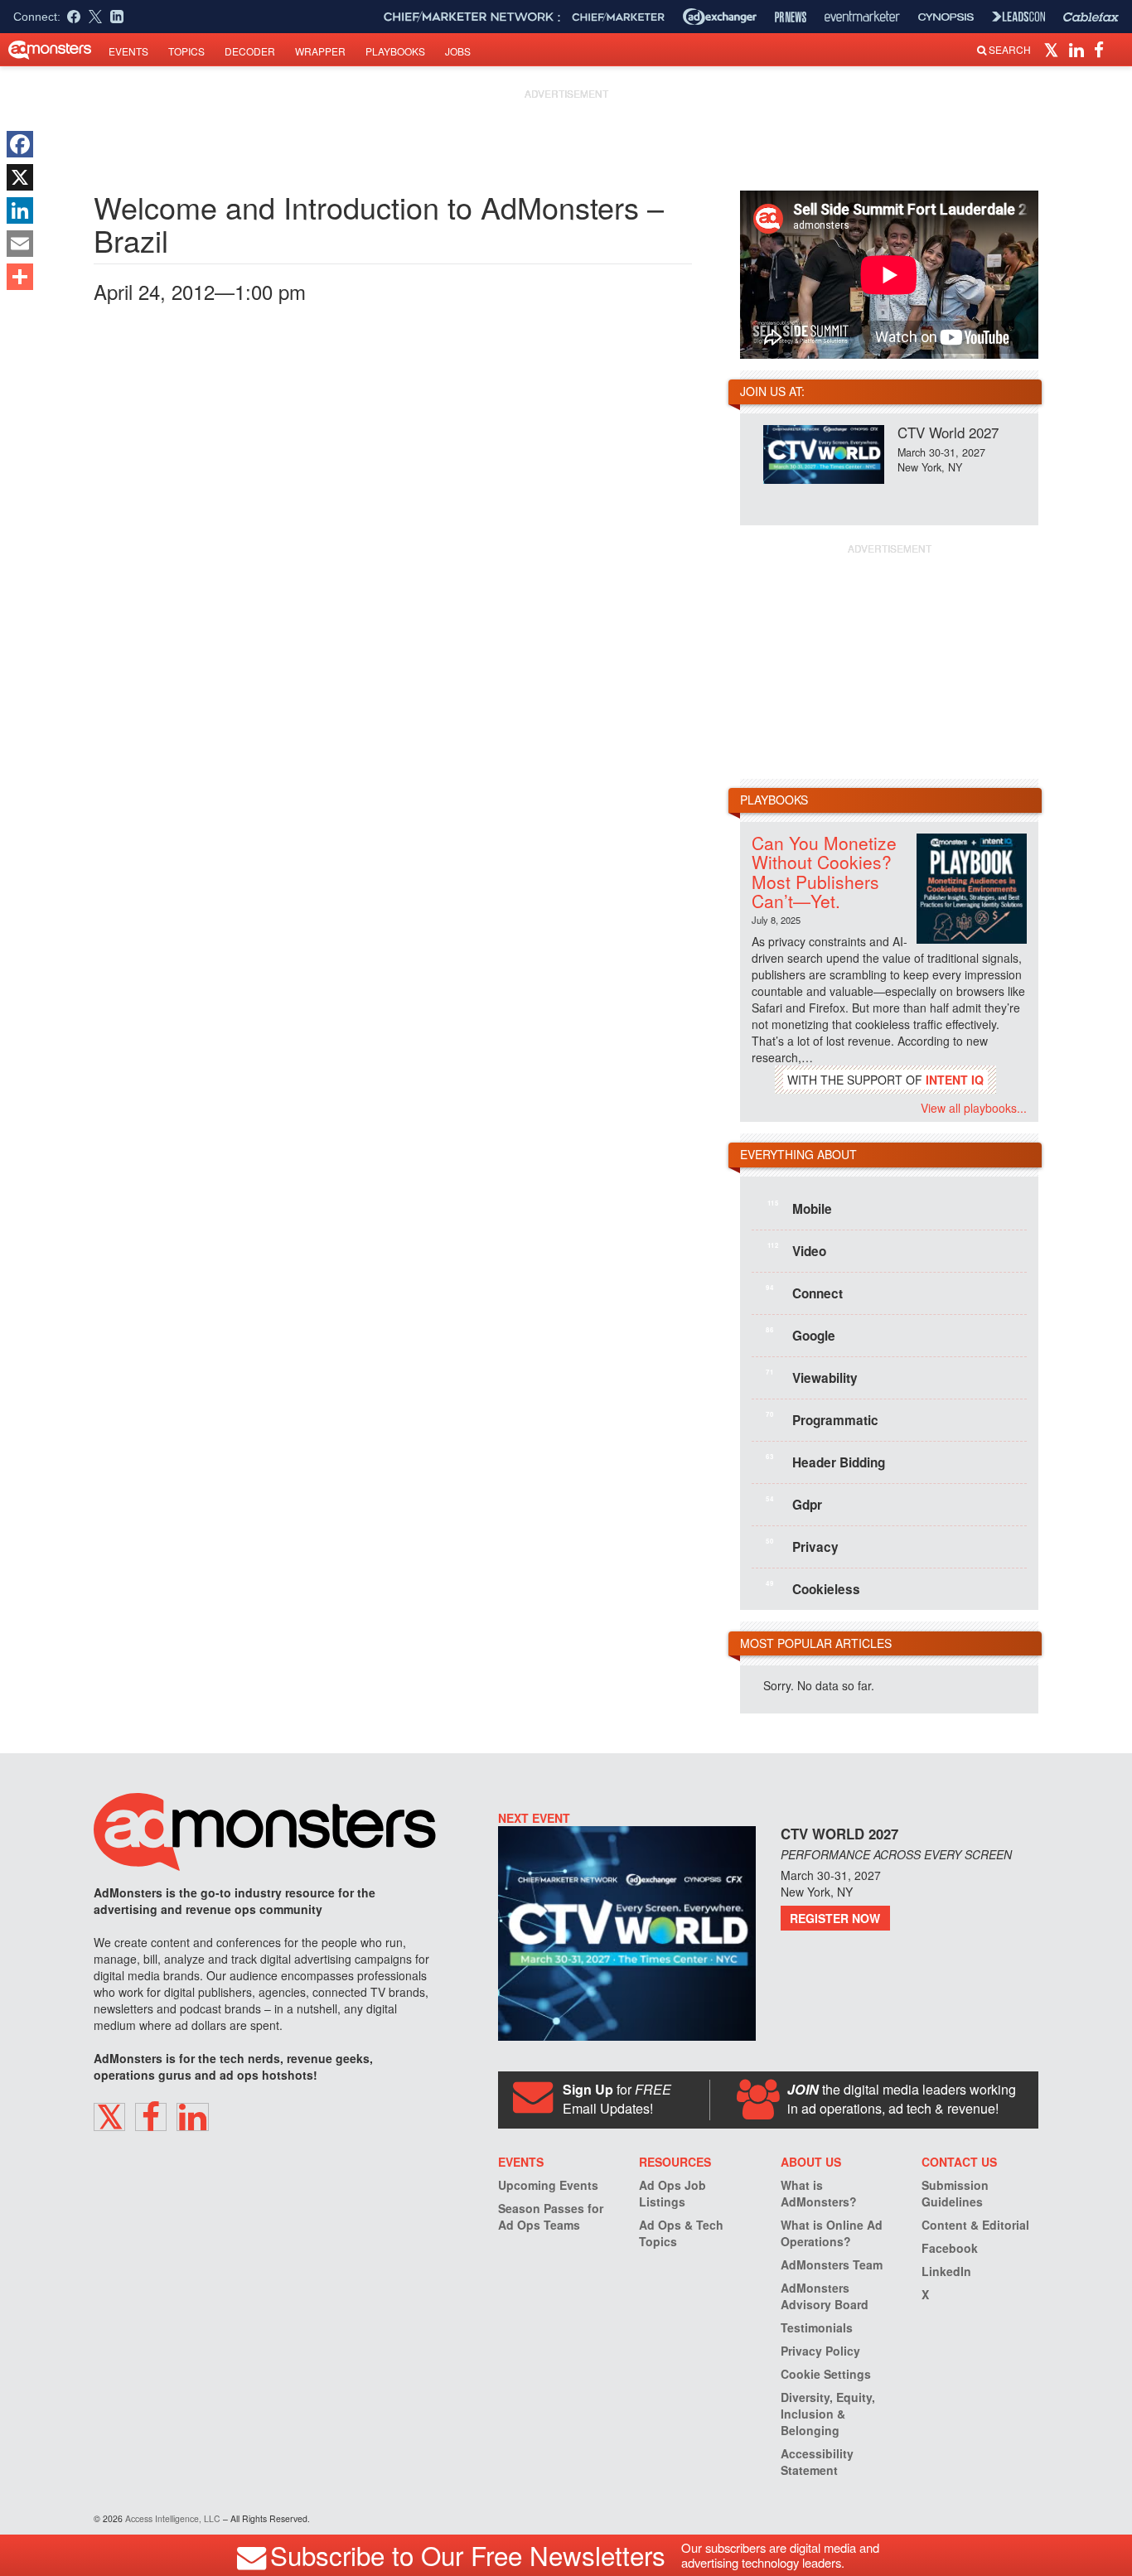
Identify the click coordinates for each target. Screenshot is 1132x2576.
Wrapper (320, 51)
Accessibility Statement (817, 2462)
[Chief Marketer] (618, 17)
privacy (802, 1546)
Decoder (250, 51)
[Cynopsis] (946, 17)
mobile (800, 1208)
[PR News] (791, 17)
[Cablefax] (1091, 17)
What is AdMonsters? (819, 2193)
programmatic (822, 1419)
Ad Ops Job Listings (672, 2193)
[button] (1054, 49)
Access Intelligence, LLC (173, 2518)
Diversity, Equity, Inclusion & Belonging (828, 2414)
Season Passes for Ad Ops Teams (551, 2216)
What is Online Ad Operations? (832, 2233)
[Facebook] (20, 144)
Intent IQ (955, 1080)
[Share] (20, 277)
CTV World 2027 (948, 432)
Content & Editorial (975, 2225)
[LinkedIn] (20, 210)
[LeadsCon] (1018, 17)
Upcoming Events (548, 2185)
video (797, 1250)
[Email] (20, 244)
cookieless (813, 1588)
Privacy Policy (820, 2351)
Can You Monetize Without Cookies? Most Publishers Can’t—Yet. (824, 871)
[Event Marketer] (862, 17)
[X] (20, 177)
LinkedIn (946, 2271)
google (801, 1335)
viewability (812, 1377)
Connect (804, 1293)
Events (128, 51)
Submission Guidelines (955, 2193)
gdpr (794, 1504)
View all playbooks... (974, 1108)
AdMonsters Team (832, 2264)
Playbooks (395, 51)
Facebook (950, 2248)
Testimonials (817, 2327)
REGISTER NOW (835, 1918)
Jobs (458, 51)
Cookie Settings (826, 2374)
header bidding (825, 1462)
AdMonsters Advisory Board (825, 2296)
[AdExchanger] (720, 17)
